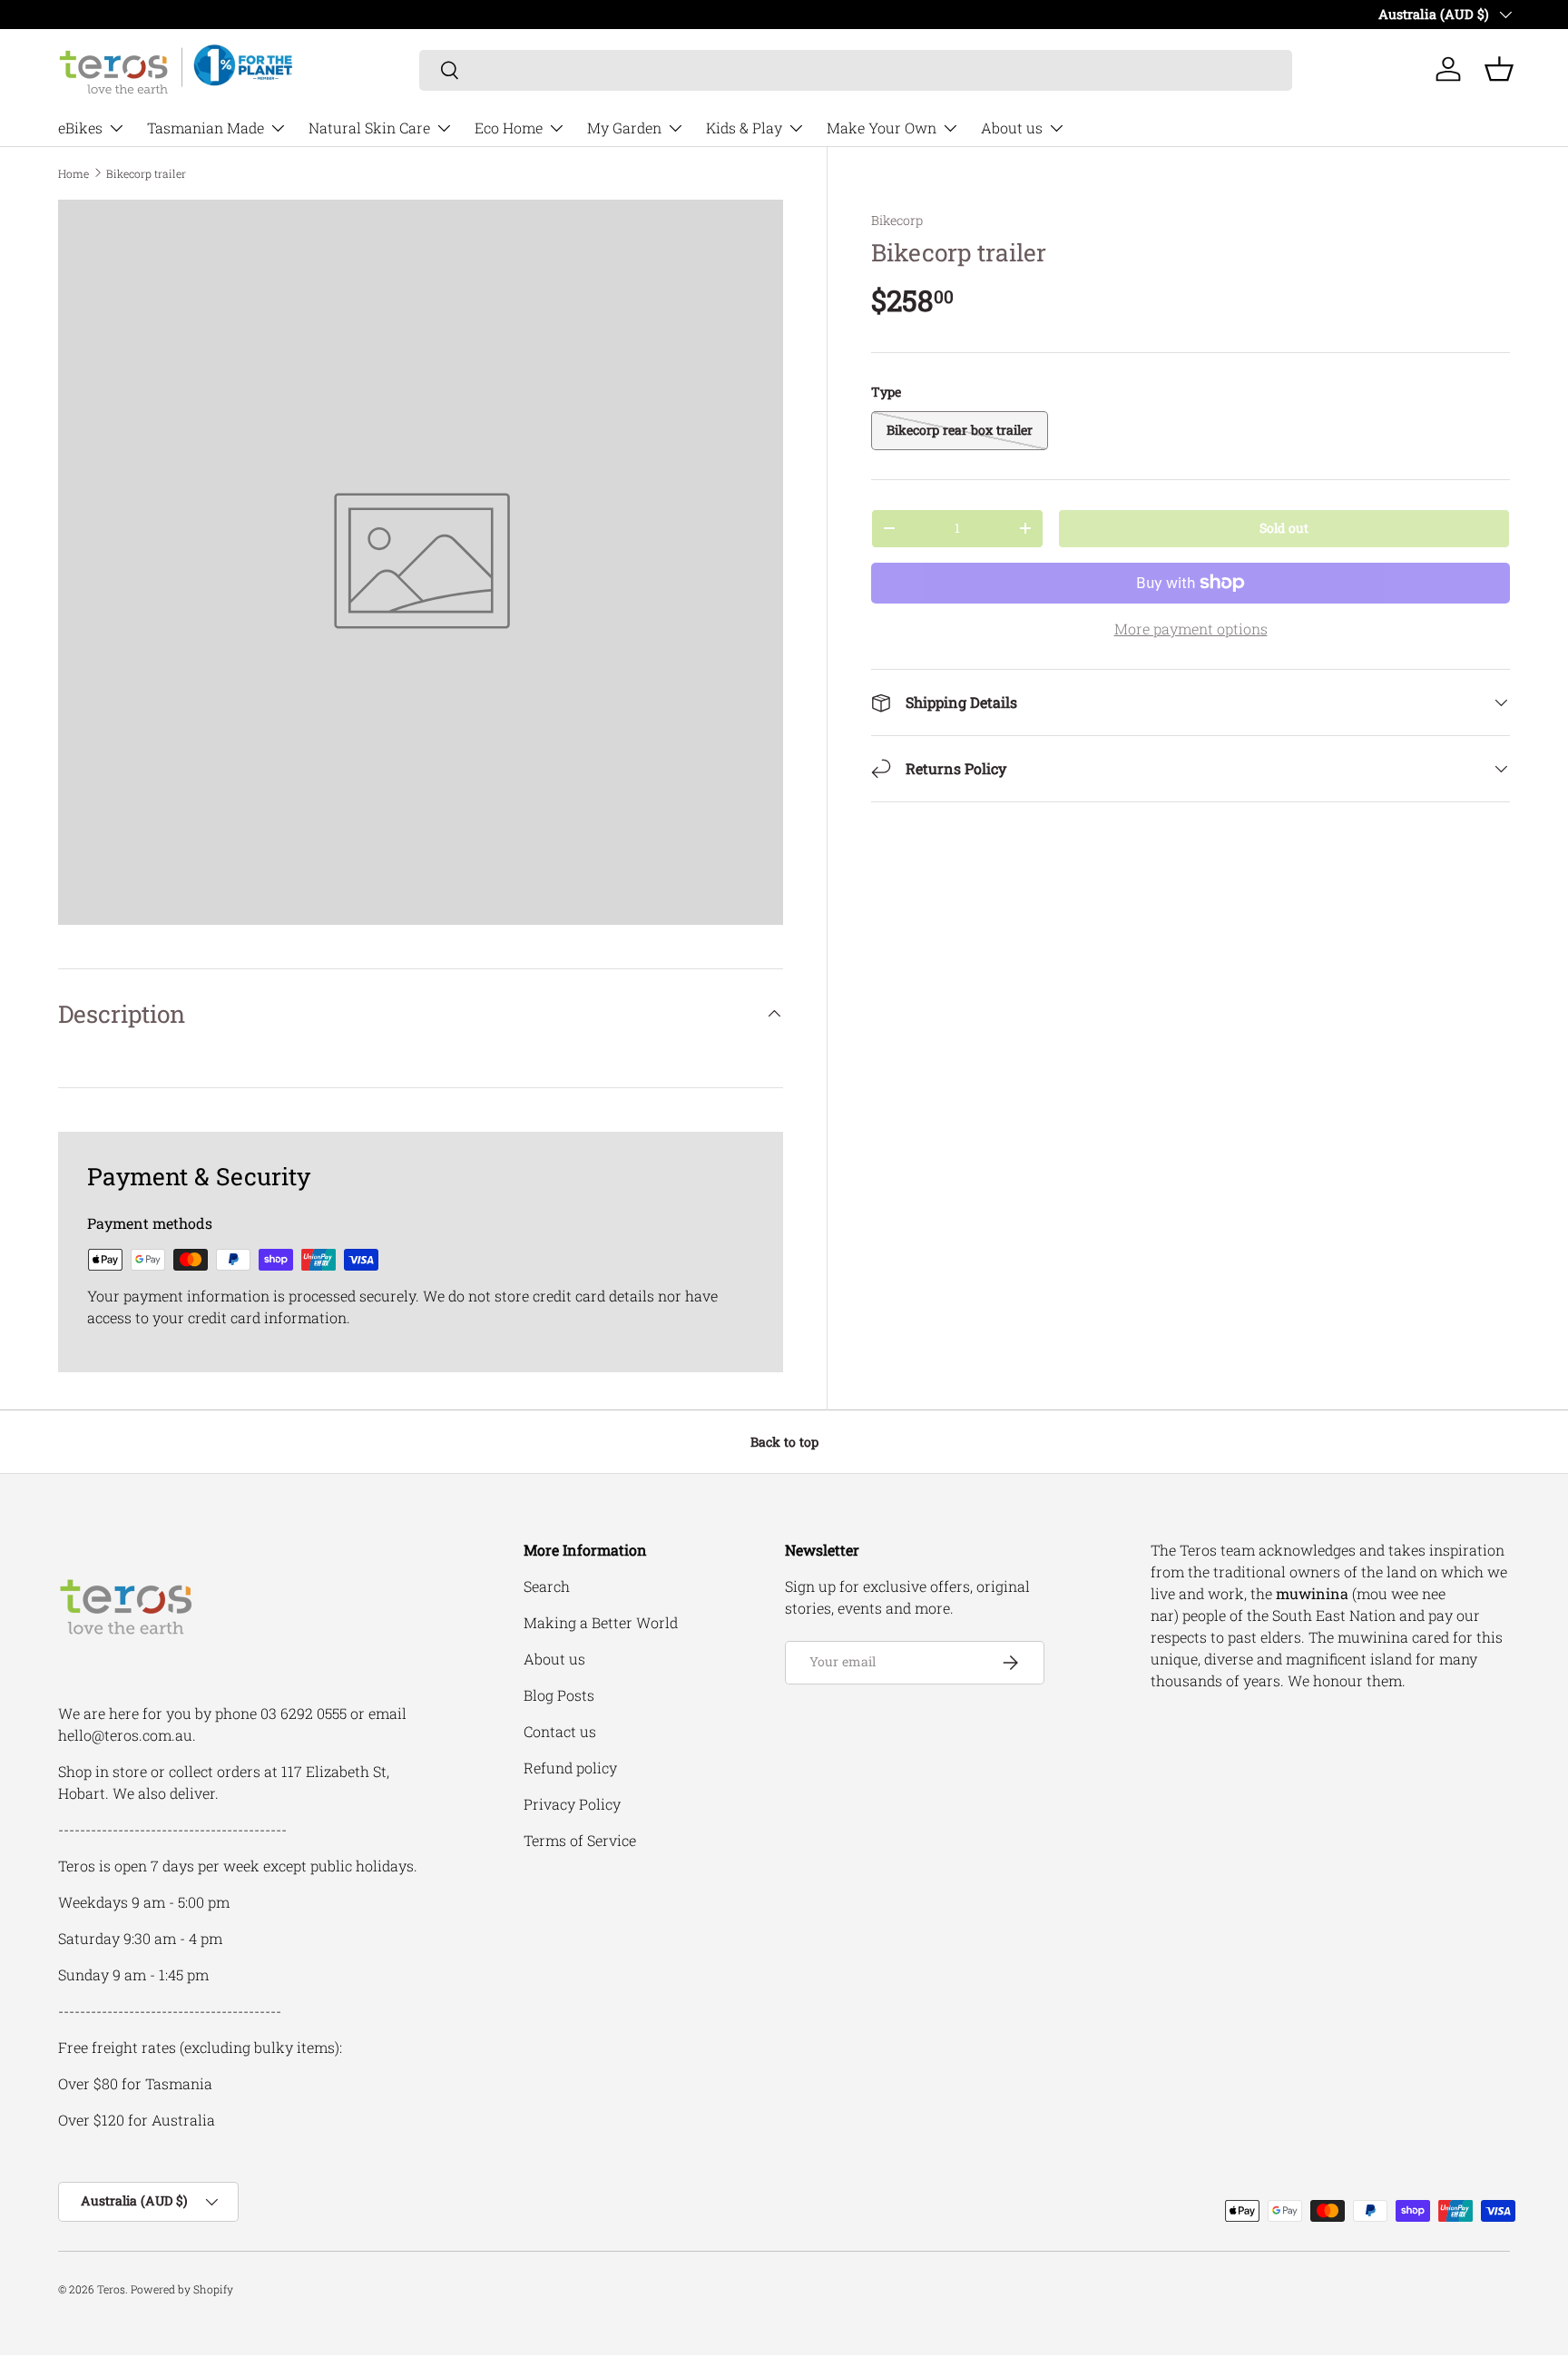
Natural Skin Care (369, 128)
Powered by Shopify (182, 2289)
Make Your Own (882, 128)
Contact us (560, 1731)
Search (547, 1586)
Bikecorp (897, 220)
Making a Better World (601, 1622)
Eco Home (509, 128)
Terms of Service (580, 1840)
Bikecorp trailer (146, 173)
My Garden (624, 128)
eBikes (80, 128)
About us (1012, 128)
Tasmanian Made (206, 128)
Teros (111, 2289)
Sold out (1284, 528)
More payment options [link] (1191, 629)
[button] (1499, 69)
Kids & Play (744, 128)
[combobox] (856, 69)
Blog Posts (559, 1695)
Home (73, 173)
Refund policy (570, 1768)
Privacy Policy (572, 1804)
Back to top (784, 1442)
